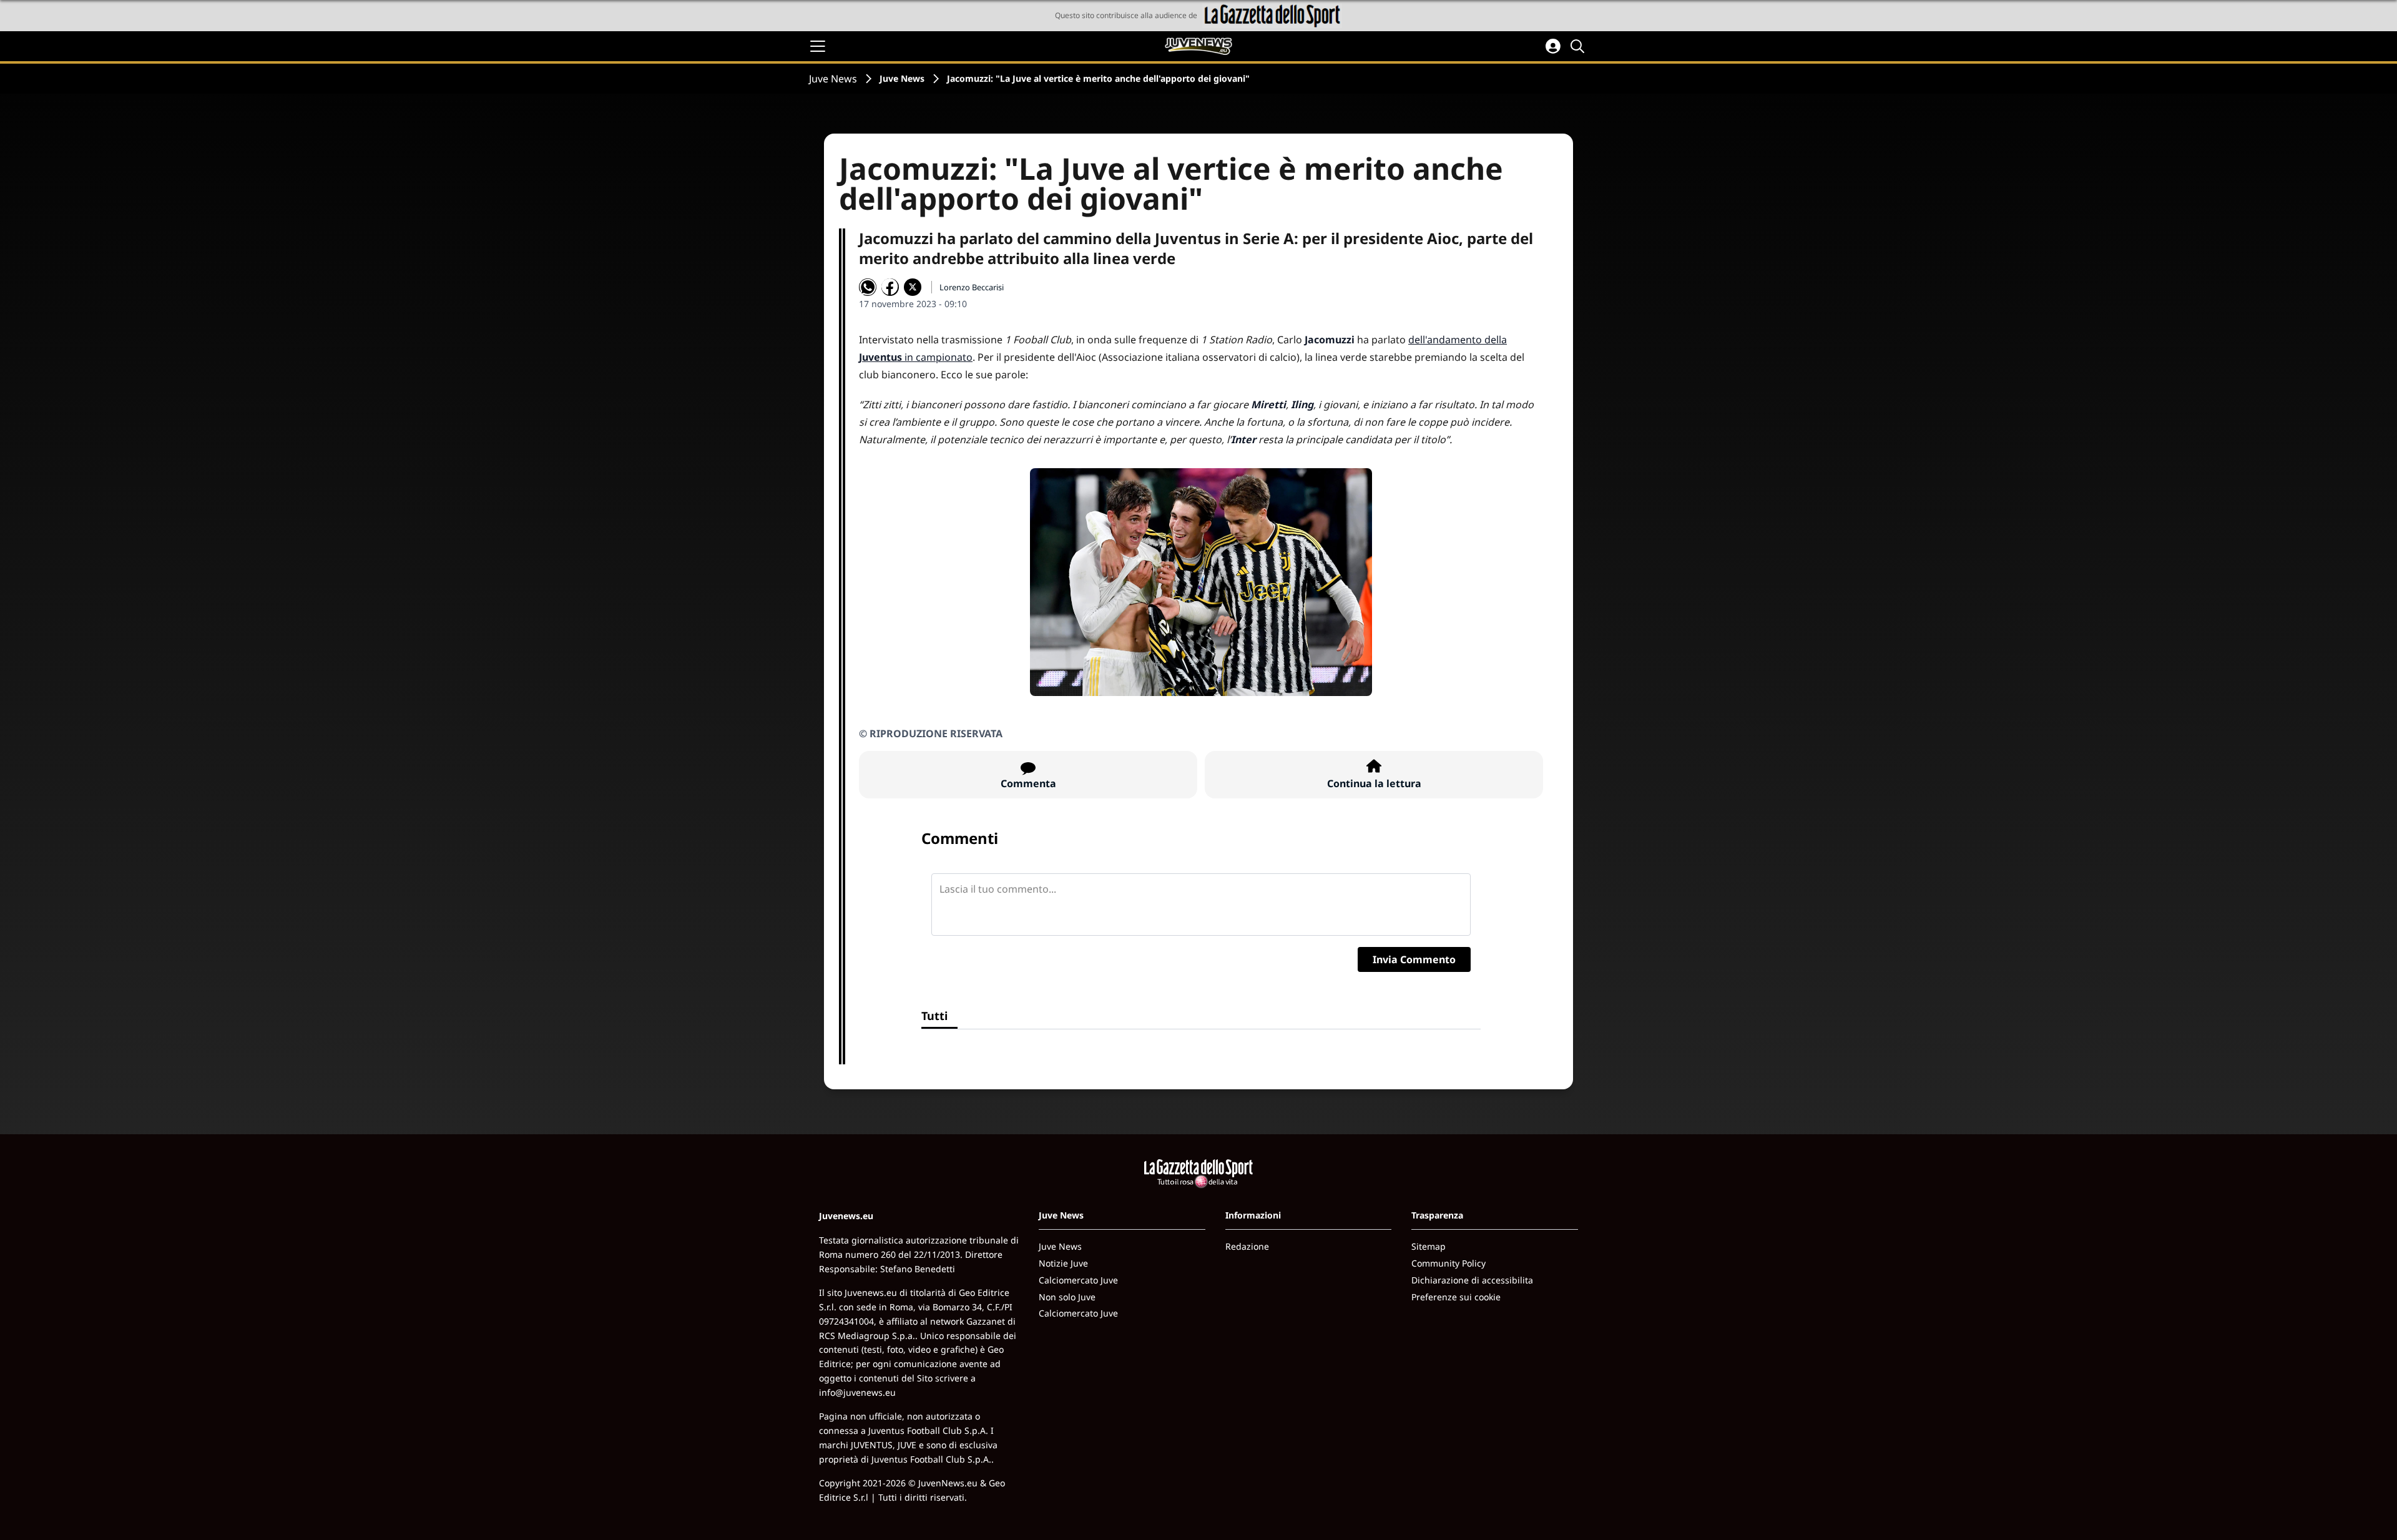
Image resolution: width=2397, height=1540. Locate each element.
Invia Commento (1414, 959)
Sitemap (1429, 1246)
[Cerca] (1579, 46)
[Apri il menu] (818, 46)
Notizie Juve (1063, 1263)
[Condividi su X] (913, 287)
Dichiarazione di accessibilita (1472, 1280)
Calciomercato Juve (1078, 1280)
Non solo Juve (1067, 1297)
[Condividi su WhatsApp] (868, 287)
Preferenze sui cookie (1456, 1297)
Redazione (1247, 1246)
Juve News (833, 79)
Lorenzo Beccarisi (972, 287)
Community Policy (1448, 1263)
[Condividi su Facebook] (890, 287)
